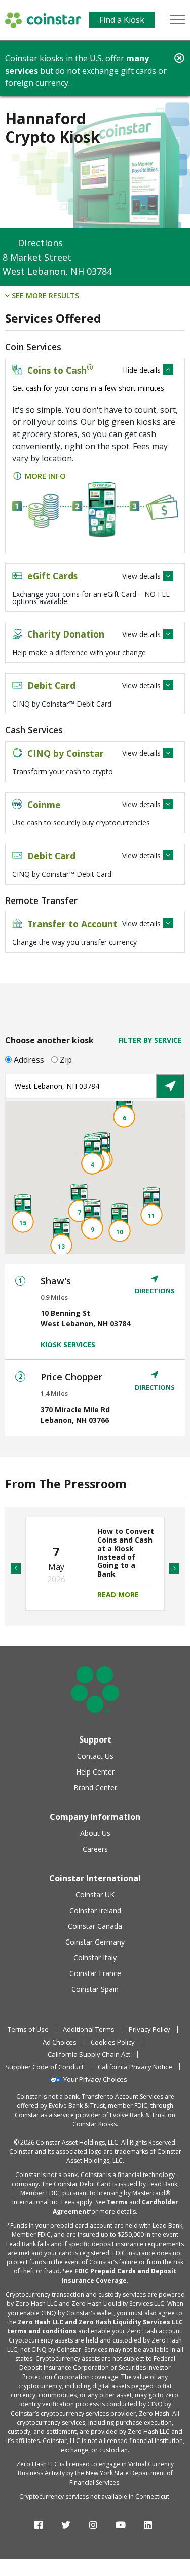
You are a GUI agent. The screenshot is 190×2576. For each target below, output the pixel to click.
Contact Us (95, 1756)
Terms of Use (28, 2029)
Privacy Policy (149, 2029)
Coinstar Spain (95, 1989)
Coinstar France (95, 1973)
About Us (95, 1833)
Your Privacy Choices (95, 2079)
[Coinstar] (43, 20)
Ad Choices (60, 2042)
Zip (66, 1060)
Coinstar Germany (95, 1942)
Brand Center (95, 1787)
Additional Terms (89, 2029)
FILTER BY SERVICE (150, 1040)
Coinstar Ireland (95, 1910)
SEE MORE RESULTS (44, 296)
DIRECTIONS (155, 1291)
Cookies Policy (113, 2042)
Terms (117, 2202)
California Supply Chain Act (89, 2054)
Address (29, 1060)
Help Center (95, 1772)
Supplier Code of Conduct (44, 2067)
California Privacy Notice (135, 2067)
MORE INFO (45, 476)
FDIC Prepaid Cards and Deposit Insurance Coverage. (119, 2276)
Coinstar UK (95, 1895)
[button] (92, 1156)
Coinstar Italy (95, 1958)
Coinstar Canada (95, 1926)
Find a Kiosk (122, 20)
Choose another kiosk (49, 1040)
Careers (95, 1849)
